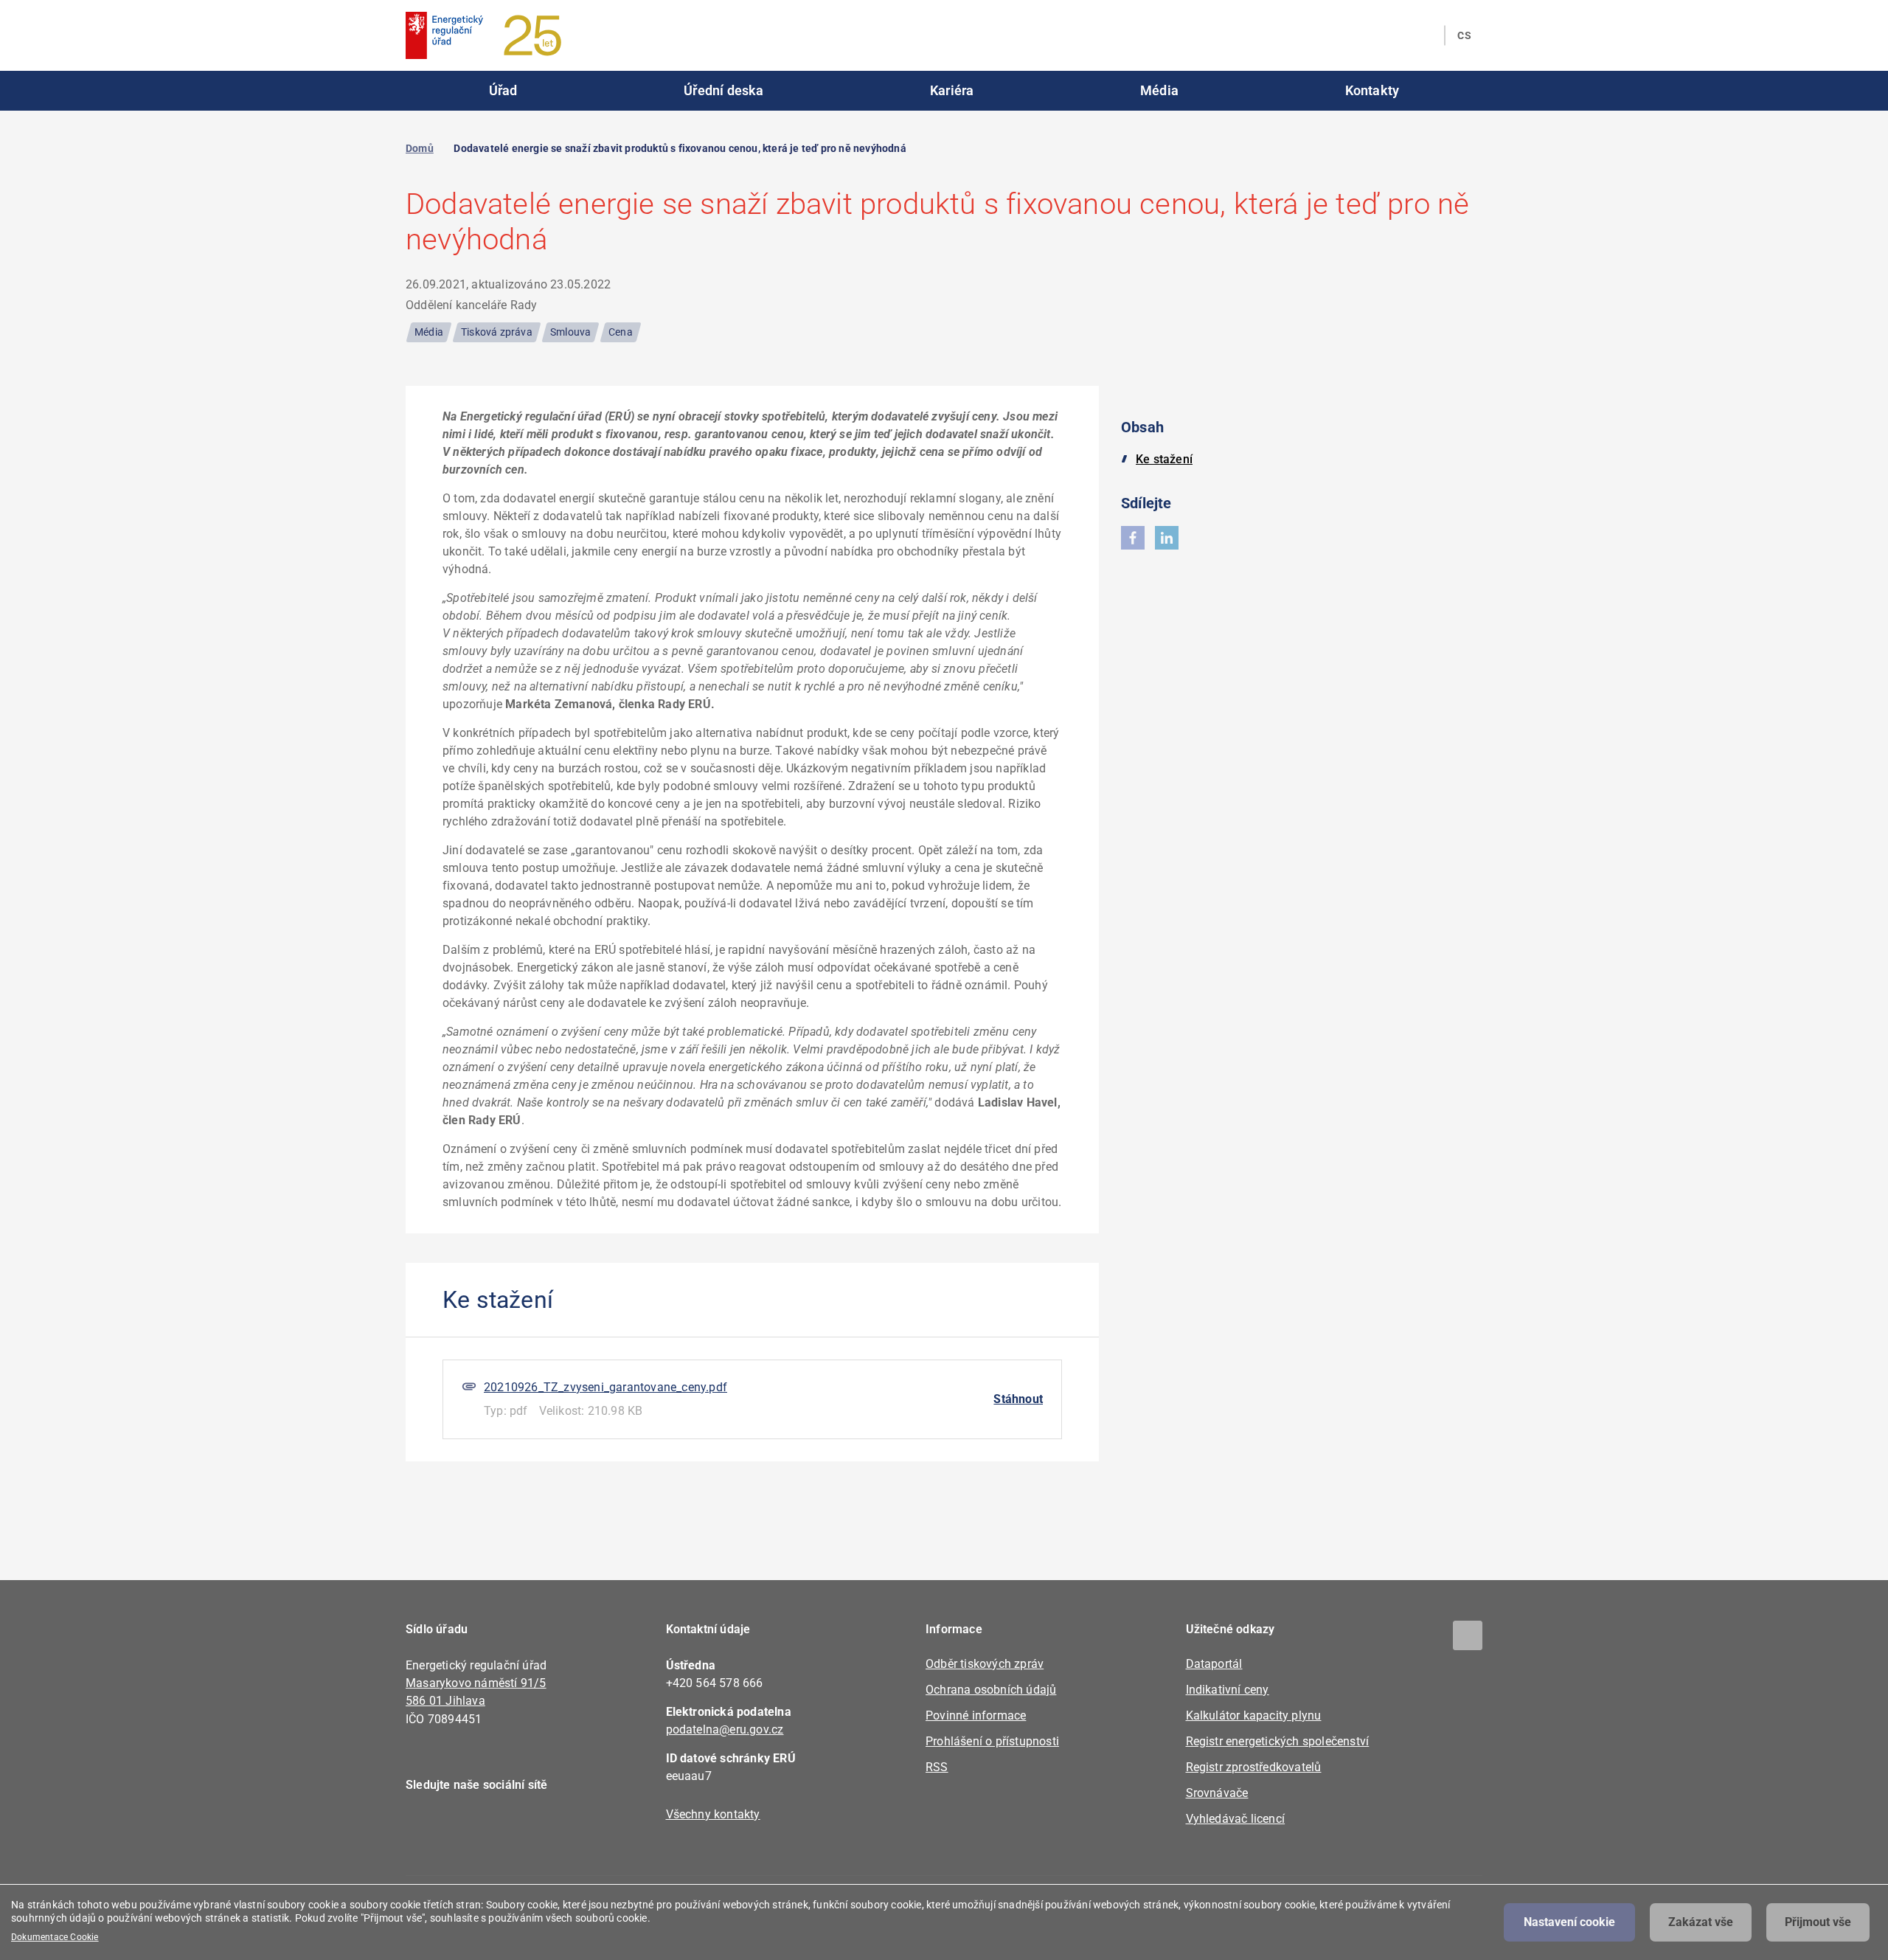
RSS (937, 1767)
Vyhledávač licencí (1236, 1819)
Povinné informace (976, 1715)
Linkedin (466, 1827)
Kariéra (952, 90)
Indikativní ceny (1228, 1690)
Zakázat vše (1701, 1922)
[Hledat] (1424, 35)
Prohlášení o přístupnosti (992, 1741)
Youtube (507, 1827)
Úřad (503, 90)
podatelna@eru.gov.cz (725, 1729)
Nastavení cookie (1569, 1922)
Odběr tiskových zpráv (985, 1664)
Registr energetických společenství (1278, 1741)
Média (1159, 90)
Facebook (426, 1827)
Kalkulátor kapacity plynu (1254, 1715)
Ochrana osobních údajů (991, 1690)
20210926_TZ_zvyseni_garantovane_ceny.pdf (605, 1387)
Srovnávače (1217, 1793)
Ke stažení (1164, 459)
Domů (420, 148)
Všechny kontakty (713, 1814)
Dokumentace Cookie (55, 1937)
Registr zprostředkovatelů (1254, 1767)
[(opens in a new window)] (1133, 538)
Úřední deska (723, 90)
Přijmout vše (1818, 1922)
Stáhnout (1018, 1399)
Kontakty (1372, 90)
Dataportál (1214, 1664)
